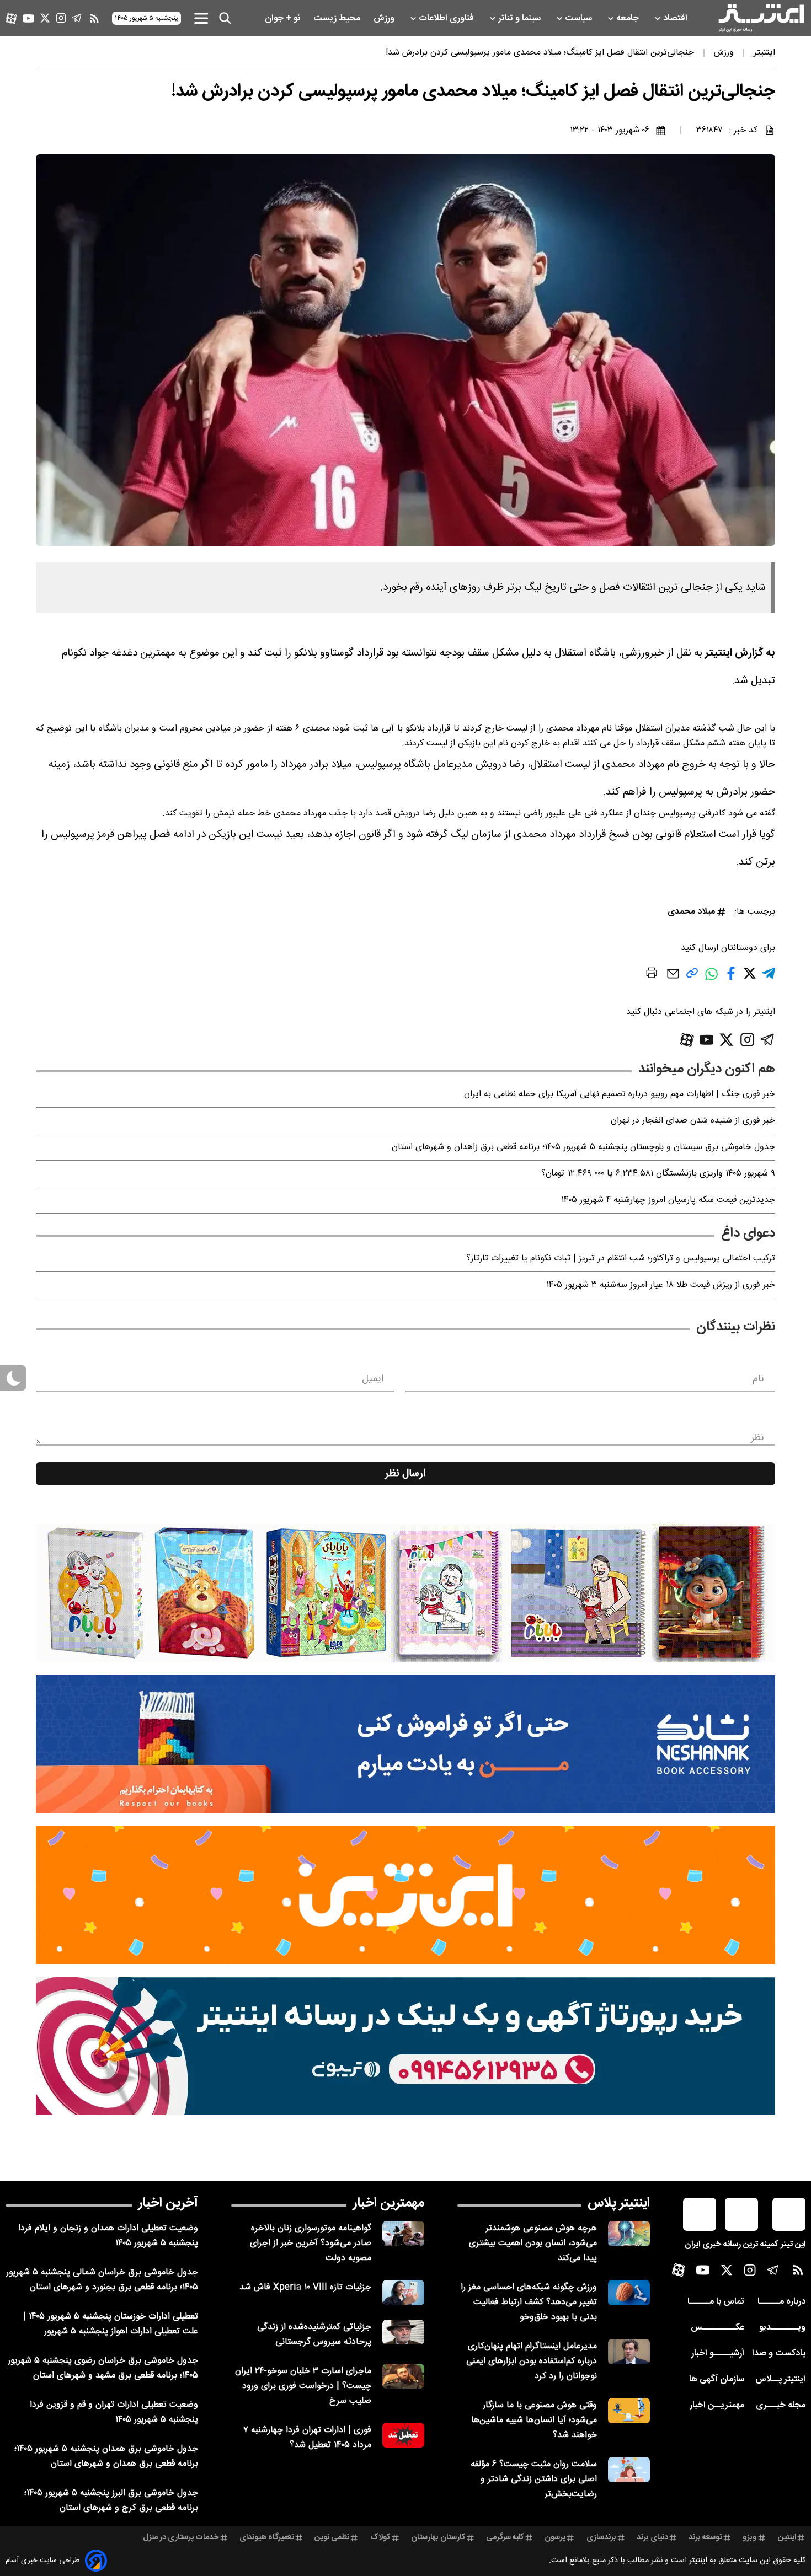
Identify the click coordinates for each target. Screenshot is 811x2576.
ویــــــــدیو (782, 2328)
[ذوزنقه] (405, 1593)
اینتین (787, 2537)
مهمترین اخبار (389, 2203)
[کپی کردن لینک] (692, 977)
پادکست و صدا (779, 2354)
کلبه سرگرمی (505, 2537)
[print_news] (652, 975)
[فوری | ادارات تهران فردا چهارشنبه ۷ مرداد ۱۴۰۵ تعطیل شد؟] (403, 2435)
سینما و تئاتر (521, 18)
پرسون (555, 2537)
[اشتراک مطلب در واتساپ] (711, 980)
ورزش (385, 18)
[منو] (201, 18)
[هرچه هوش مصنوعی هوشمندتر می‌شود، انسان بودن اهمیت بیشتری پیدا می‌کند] (629, 2233)
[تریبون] (405, 2046)
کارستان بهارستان (438, 2537)
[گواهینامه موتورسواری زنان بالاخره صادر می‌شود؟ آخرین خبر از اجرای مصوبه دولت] (403, 2233)
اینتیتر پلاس (619, 2203)
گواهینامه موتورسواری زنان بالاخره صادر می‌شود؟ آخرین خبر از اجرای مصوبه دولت (311, 2243)
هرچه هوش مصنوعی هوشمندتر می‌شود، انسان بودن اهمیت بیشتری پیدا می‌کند (533, 2243)
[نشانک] (405, 1744)
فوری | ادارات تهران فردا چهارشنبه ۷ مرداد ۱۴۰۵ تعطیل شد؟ (307, 2438)
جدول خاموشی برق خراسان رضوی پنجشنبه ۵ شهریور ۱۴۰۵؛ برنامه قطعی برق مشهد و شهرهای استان (103, 2368)
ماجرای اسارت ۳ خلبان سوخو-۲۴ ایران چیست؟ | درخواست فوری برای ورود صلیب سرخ (303, 2386)
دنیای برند (652, 2537)
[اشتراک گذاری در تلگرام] (769, 978)
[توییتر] (45, 18)
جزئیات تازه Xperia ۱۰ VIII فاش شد (305, 2287)
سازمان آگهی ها (717, 2379)
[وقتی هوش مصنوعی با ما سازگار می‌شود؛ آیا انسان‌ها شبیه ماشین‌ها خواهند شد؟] (629, 2410)
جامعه (629, 18)
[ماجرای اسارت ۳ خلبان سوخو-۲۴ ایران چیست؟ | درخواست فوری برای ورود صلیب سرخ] (403, 2376)
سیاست (580, 18)
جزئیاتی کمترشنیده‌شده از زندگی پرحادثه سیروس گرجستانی (314, 2334)
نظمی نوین (332, 2537)
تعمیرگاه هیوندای (267, 2537)
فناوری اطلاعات (447, 18)
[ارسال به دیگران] (673, 979)
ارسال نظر (405, 1474)
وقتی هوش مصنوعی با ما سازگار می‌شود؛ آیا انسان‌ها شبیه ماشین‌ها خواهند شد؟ (534, 2420)
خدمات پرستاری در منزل (181, 2537)
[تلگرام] (77, 18)
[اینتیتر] (761, 18)
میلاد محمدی (691, 912)
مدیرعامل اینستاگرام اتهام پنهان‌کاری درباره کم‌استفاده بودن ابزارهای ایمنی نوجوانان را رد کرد (532, 2361)
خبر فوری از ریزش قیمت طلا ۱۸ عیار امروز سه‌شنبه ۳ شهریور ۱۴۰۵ (661, 1285)
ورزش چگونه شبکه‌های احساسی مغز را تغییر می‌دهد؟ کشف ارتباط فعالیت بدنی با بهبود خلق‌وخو (529, 2302)
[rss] (94, 18)
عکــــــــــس (717, 2328)
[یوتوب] (28, 18)
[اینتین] (405, 1895)
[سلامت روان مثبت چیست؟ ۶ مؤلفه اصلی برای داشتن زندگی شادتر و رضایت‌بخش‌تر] (629, 2469)
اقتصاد (676, 18)
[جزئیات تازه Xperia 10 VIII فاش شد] (403, 2292)
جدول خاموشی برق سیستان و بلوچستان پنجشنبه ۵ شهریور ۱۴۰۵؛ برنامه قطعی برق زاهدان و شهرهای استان (583, 1147)
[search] (225, 18)
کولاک (380, 2537)
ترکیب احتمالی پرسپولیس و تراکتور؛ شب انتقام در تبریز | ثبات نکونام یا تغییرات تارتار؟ (621, 1259)
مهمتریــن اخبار (717, 2405)
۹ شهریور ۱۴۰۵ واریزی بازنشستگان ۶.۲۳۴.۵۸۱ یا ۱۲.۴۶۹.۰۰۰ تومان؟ (658, 1174)
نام (758, 1379)
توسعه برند (705, 2537)
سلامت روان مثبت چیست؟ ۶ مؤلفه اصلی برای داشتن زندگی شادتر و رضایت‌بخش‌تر (534, 2479)
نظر (757, 1438)
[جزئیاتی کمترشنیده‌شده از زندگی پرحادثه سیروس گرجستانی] (403, 2332)
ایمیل (373, 1379)
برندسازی (601, 2537)
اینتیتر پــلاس (780, 2379)
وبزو (750, 2537)
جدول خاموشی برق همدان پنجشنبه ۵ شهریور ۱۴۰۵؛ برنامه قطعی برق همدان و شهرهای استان (106, 2456)
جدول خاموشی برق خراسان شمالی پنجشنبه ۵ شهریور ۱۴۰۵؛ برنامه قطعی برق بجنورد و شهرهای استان (102, 2280)
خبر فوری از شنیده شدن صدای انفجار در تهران (693, 1121)
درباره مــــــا (781, 2302)
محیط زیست (338, 18)
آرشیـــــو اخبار (718, 2354)
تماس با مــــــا (716, 2302)
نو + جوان (284, 18)
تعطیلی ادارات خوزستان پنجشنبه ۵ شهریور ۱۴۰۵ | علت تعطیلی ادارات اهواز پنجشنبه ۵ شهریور (111, 2324)
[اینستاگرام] (61, 18)
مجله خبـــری (781, 2405)
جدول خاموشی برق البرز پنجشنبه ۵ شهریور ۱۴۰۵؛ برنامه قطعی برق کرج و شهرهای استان (111, 2500)
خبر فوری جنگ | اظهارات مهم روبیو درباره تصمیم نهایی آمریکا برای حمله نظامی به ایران (620, 1094)
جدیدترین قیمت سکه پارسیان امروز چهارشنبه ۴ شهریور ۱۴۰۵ (668, 1200)
